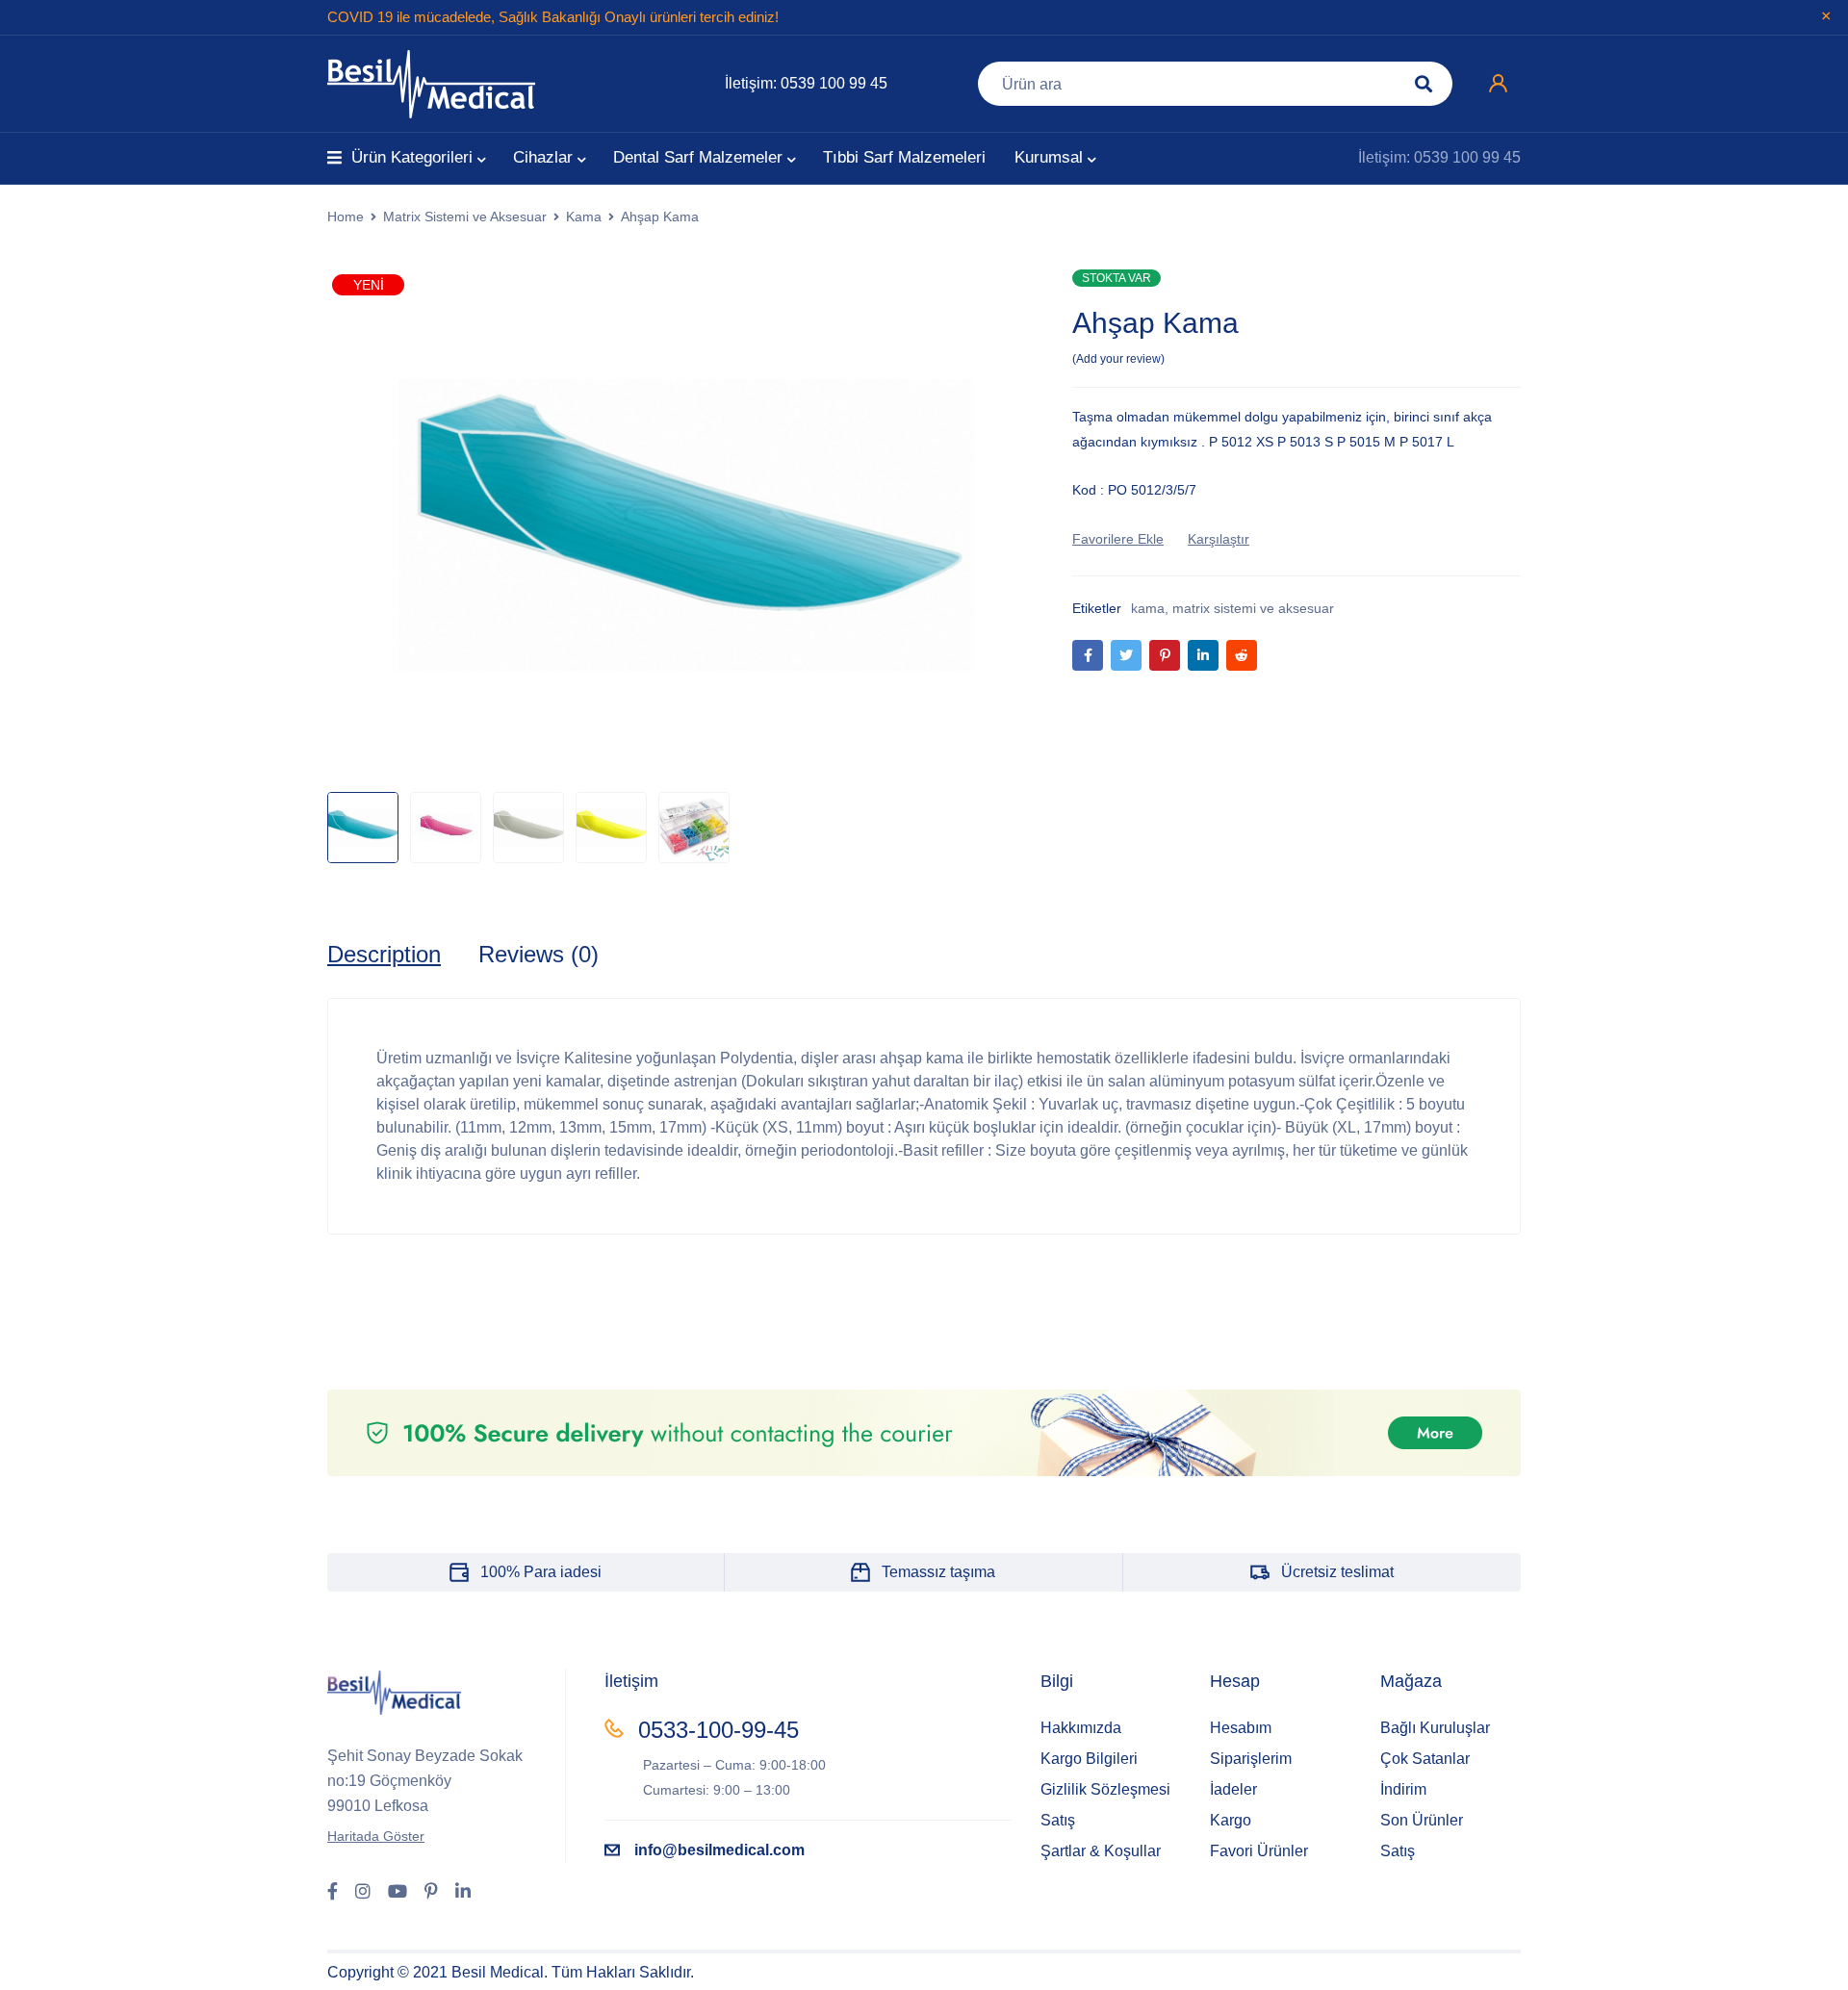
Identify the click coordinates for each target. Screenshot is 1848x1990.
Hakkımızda (1081, 1728)
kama (1148, 608)
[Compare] (1219, 539)
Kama (584, 217)
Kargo (1231, 1820)
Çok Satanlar (1425, 1759)
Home (346, 217)
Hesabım (1241, 1728)
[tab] (384, 955)
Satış (1058, 1820)
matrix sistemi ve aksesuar (1253, 608)
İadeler (1233, 1789)
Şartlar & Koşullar (1101, 1851)
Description (384, 954)
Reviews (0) (539, 954)
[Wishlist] (1118, 539)
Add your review (1118, 359)
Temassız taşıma (938, 1572)
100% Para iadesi (541, 1572)
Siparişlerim (1251, 1759)
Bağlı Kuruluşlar (1435, 1728)
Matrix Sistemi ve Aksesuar (465, 217)
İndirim (1403, 1789)
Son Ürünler (1422, 1820)
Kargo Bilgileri (1089, 1759)
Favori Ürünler (1259, 1851)
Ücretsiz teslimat (1337, 1572)
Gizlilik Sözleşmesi (1105, 1789)
